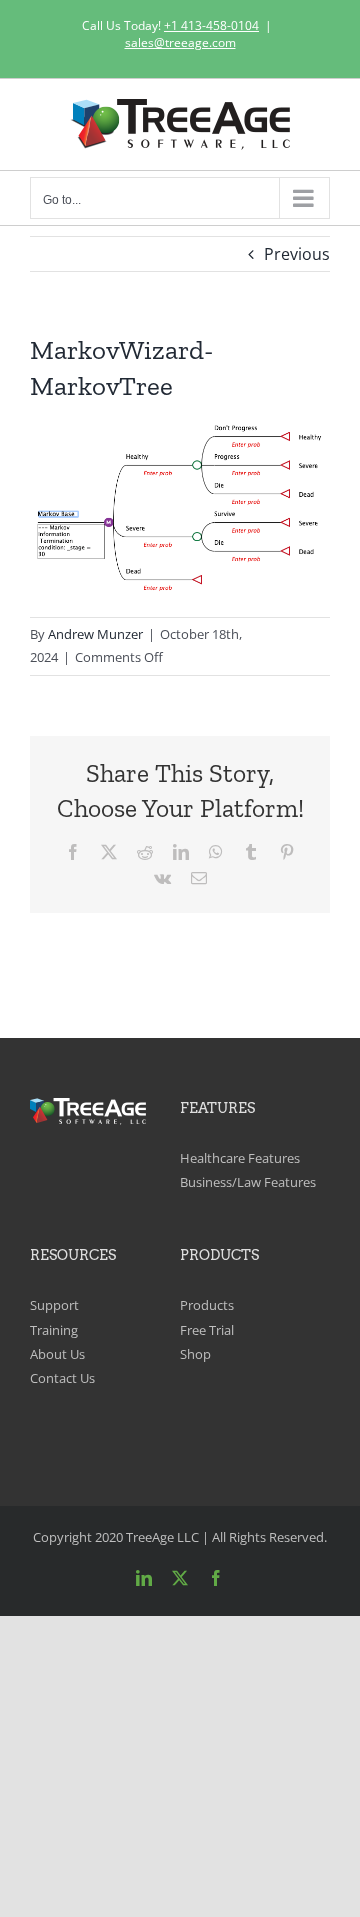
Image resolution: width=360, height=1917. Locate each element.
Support (54, 1305)
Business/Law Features (248, 1182)
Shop (195, 1354)
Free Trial (207, 1330)
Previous (297, 254)
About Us (57, 1354)
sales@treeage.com (180, 42)
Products (207, 1305)
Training (54, 1330)
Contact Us (62, 1378)
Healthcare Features (240, 1158)
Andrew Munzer (95, 634)
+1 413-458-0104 (211, 25)
